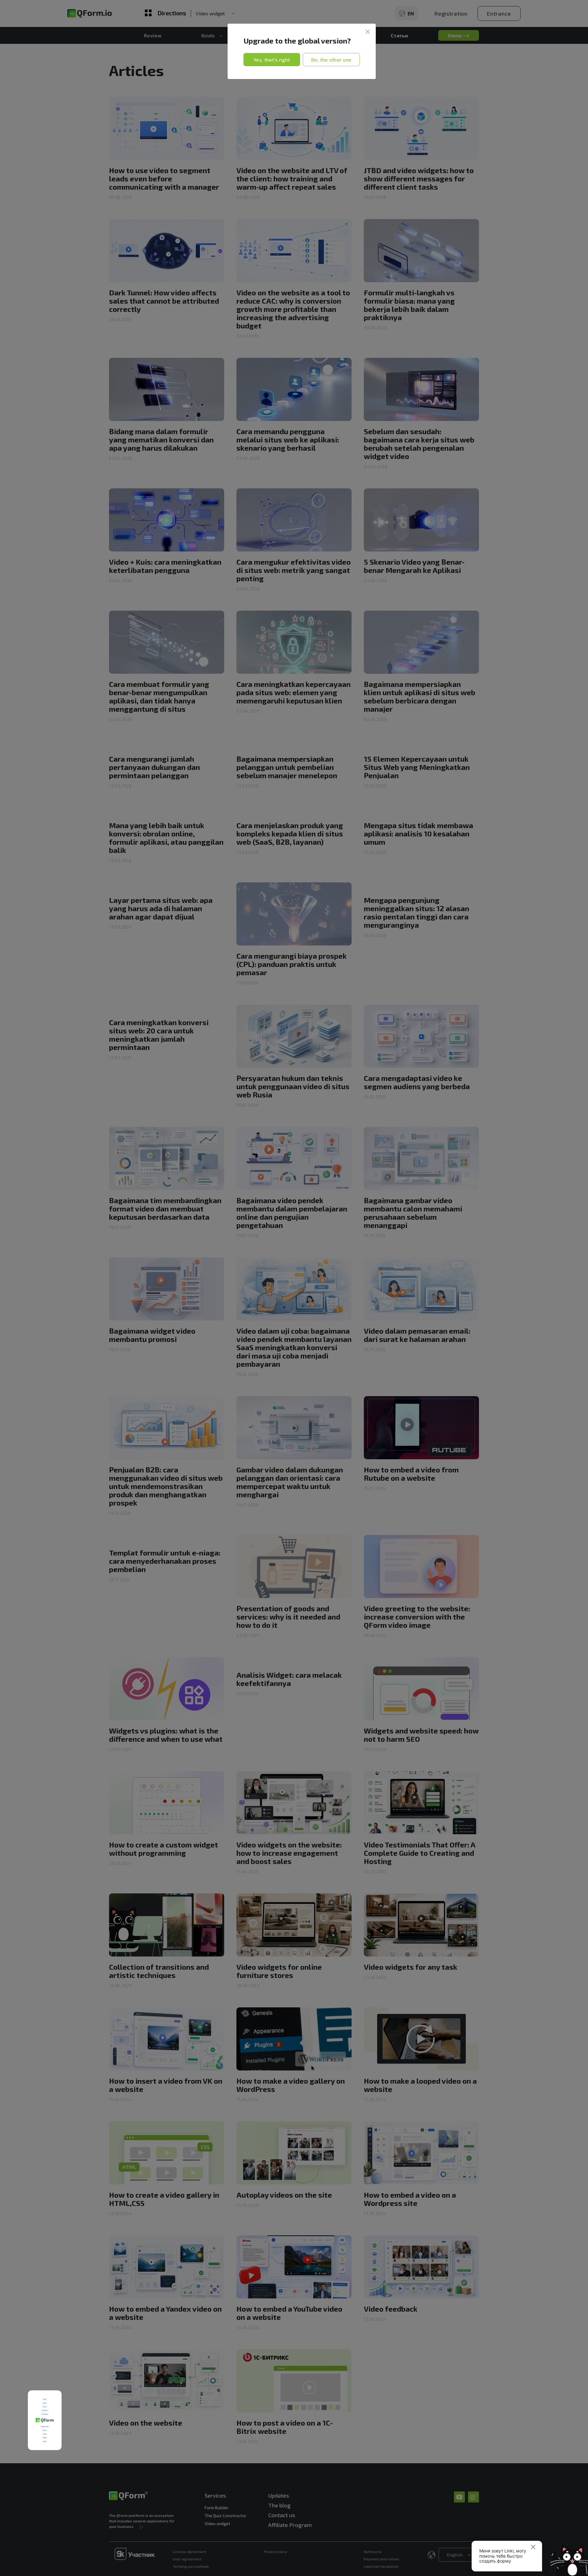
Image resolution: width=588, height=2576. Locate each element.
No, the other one (331, 60)
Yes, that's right (272, 60)
